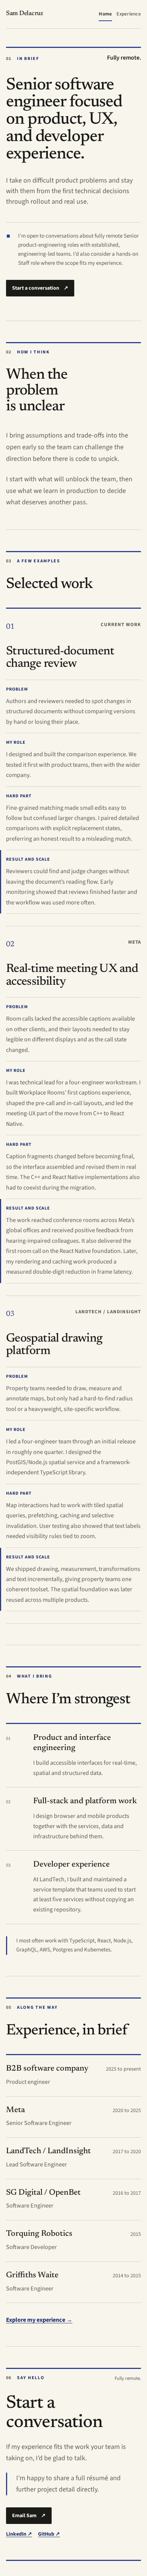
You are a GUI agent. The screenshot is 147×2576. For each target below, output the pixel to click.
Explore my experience (39, 2320)
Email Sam (29, 2516)
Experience (129, 14)
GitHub (49, 2534)
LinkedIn (19, 2534)
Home (105, 14)
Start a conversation (40, 288)
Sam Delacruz (25, 14)
